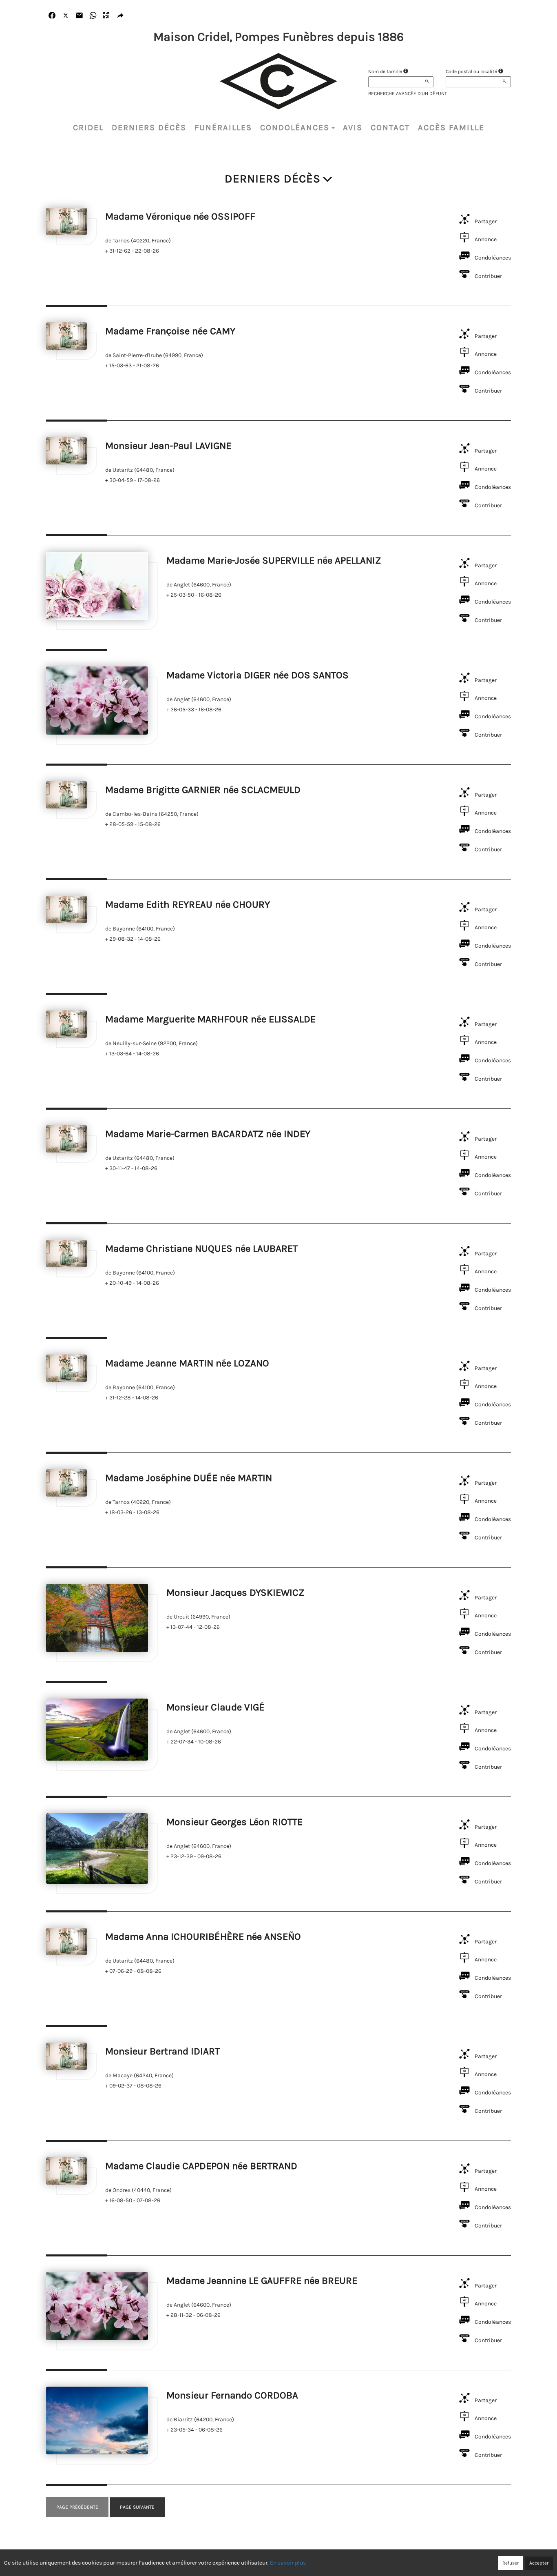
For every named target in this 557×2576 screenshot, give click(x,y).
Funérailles (223, 128)
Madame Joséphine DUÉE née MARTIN (189, 1478)
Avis (353, 128)
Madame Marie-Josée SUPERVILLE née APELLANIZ (274, 560)
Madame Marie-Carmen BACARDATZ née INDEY (208, 1134)
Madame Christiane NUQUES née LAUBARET (201, 1248)
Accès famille (451, 128)
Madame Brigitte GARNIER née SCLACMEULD (203, 790)
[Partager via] (120, 16)
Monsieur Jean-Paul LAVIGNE (168, 446)
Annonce (486, 239)
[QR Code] (107, 16)
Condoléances (295, 128)
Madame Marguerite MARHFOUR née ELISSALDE (210, 1019)
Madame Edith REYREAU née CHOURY (188, 904)
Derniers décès (149, 128)
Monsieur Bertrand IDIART (162, 2051)
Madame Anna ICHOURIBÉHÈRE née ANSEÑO (203, 1936)
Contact (390, 128)
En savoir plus (288, 2563)
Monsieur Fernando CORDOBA (232, 2395)
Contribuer (488, 276)
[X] (66, 16)
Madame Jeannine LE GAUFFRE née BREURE (262, 2281)
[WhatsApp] (93, 16)
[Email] (79, 16)
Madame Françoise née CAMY (170, 331)
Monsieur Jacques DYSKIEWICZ (235, 1592)
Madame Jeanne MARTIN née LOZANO (187, 1363)
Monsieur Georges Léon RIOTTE (234, 1822)
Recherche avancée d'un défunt (408, 93)
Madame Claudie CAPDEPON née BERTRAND (201, 2166)
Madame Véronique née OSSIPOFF (180, 216)
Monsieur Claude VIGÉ (216, 1707)
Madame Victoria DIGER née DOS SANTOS (258, 675)
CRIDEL (88, 128)
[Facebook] (52, 16)
